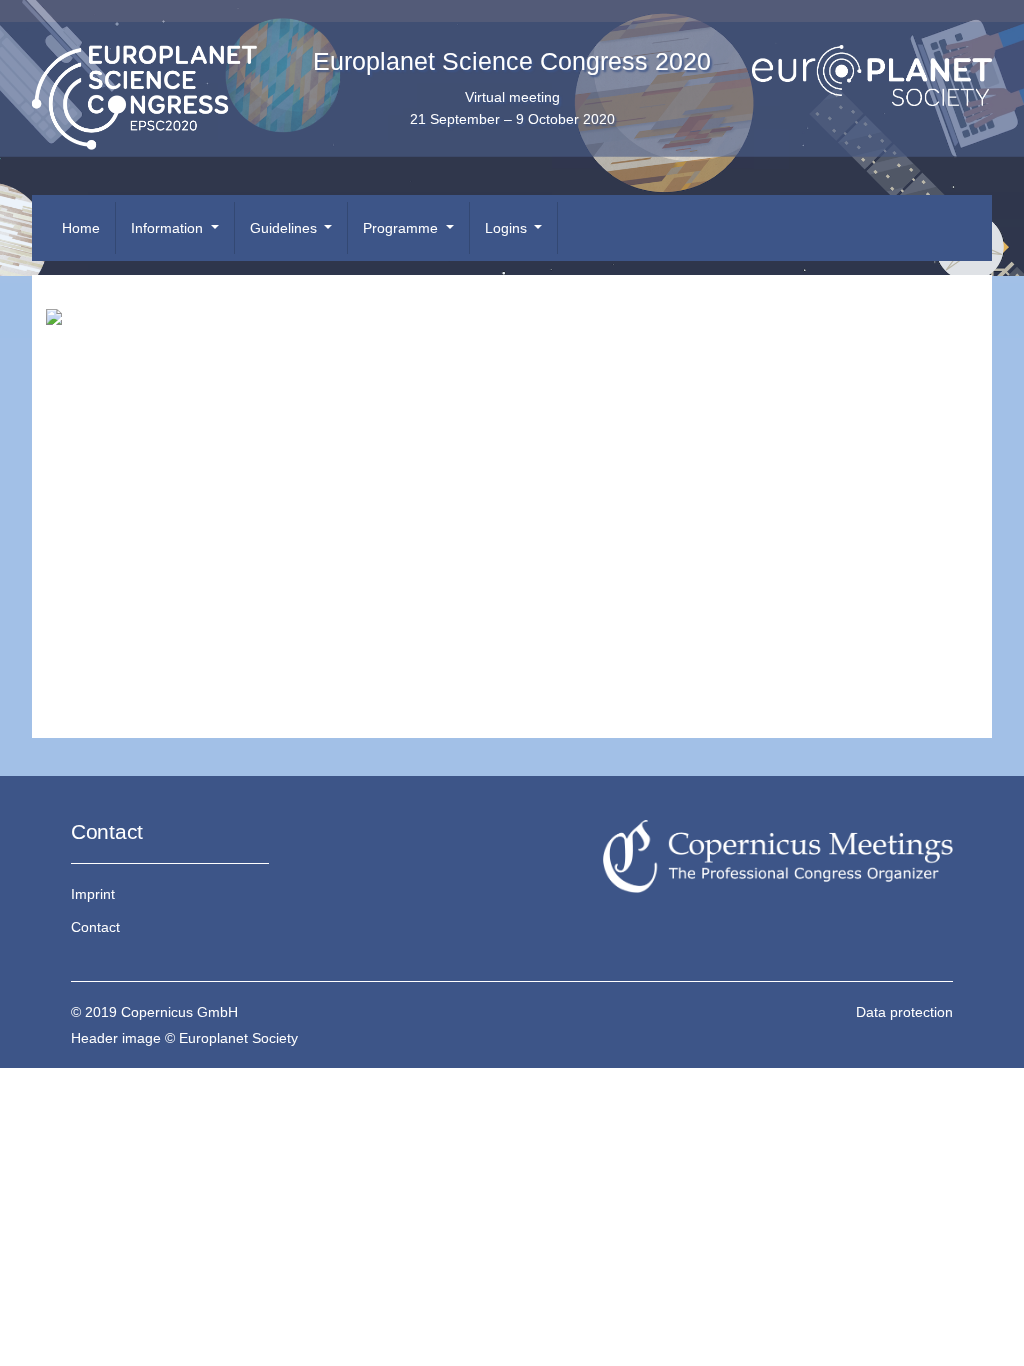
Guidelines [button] (285, 228)
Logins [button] (508, 228)
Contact (95, 927)
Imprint (93, 894)
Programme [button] (402, 228)
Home (81, 228)
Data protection (904, 1012)
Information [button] (169, 228)
